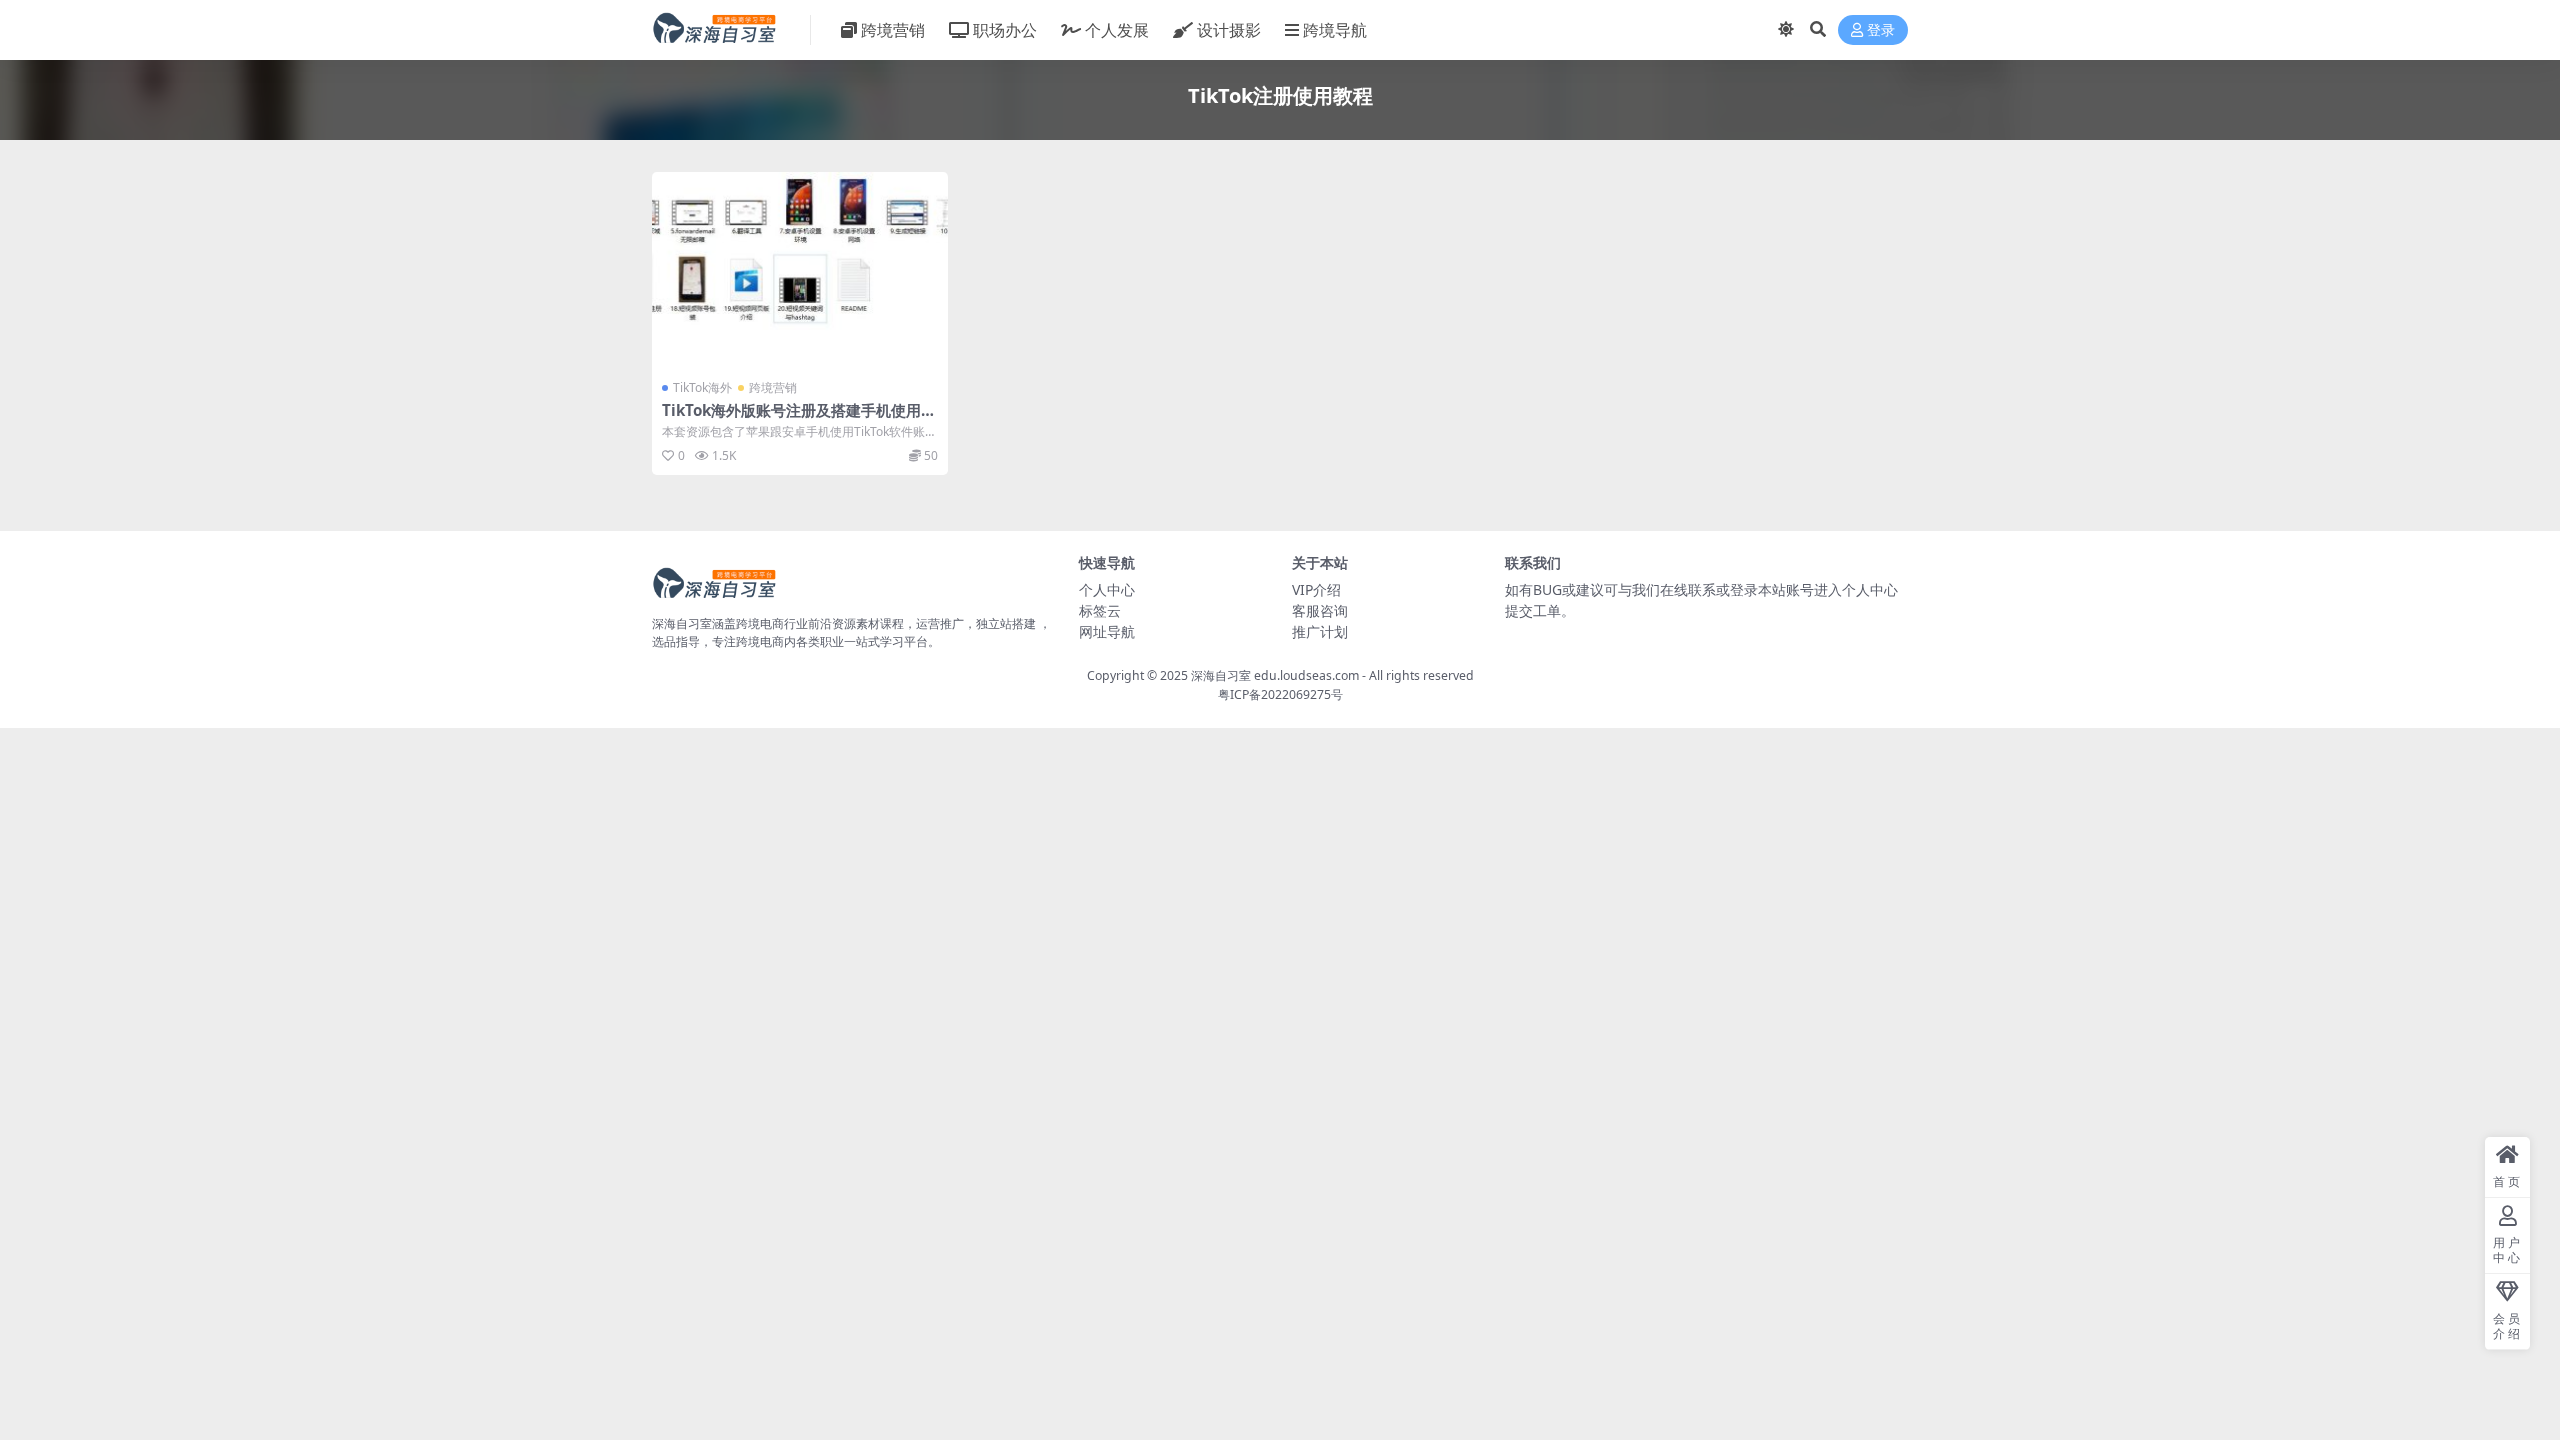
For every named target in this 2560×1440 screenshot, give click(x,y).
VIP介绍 (1316, 589)
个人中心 (1107, 589)
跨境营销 (893, 30)
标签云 (1100, 610)
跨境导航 (1335, 30)
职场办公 (1005, 30)
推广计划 (1320, 631)
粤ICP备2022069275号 (1280, 694)
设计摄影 (1229, 30)
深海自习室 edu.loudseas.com (1275, 675)
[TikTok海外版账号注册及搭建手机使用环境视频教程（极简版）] (800, 270)
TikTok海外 (702, 387)
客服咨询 (1320, 610)
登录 (1881, 30)
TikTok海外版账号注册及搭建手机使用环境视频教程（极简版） (799, 419)
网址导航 (1107, 631)
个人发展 (1117, 30)
